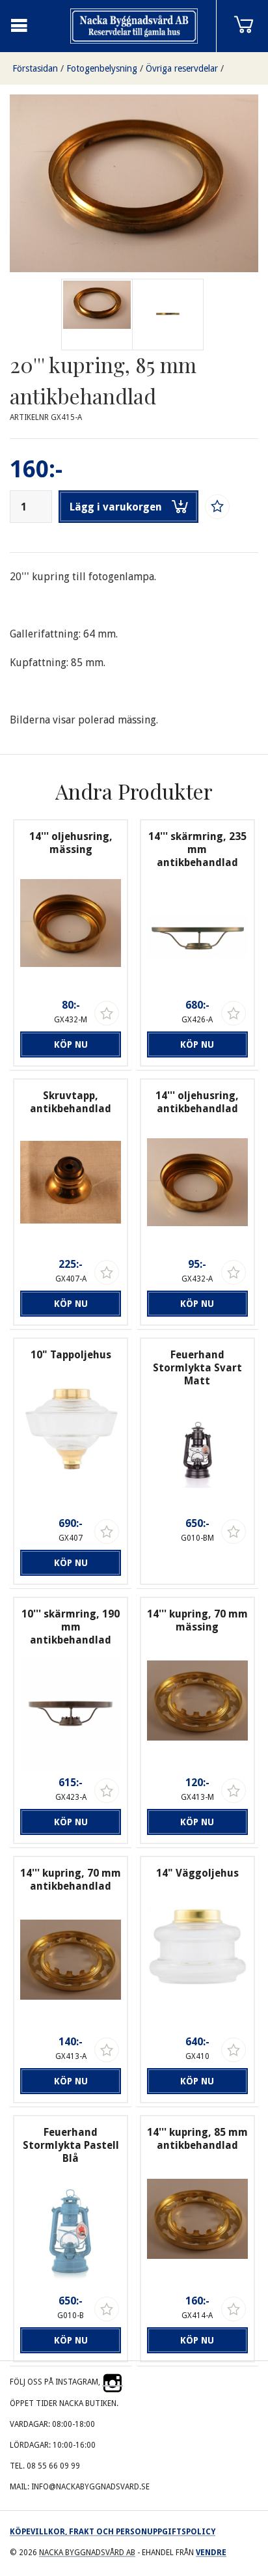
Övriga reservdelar (182, 68)
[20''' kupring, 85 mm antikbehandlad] (168, 315)
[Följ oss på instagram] (113, 2382)
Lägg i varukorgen (116, 507)
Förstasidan (35, 68)
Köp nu (71, 1044)
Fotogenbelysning (102, 68)
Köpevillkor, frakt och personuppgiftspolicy (113, 2532)
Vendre (211, 2553)
